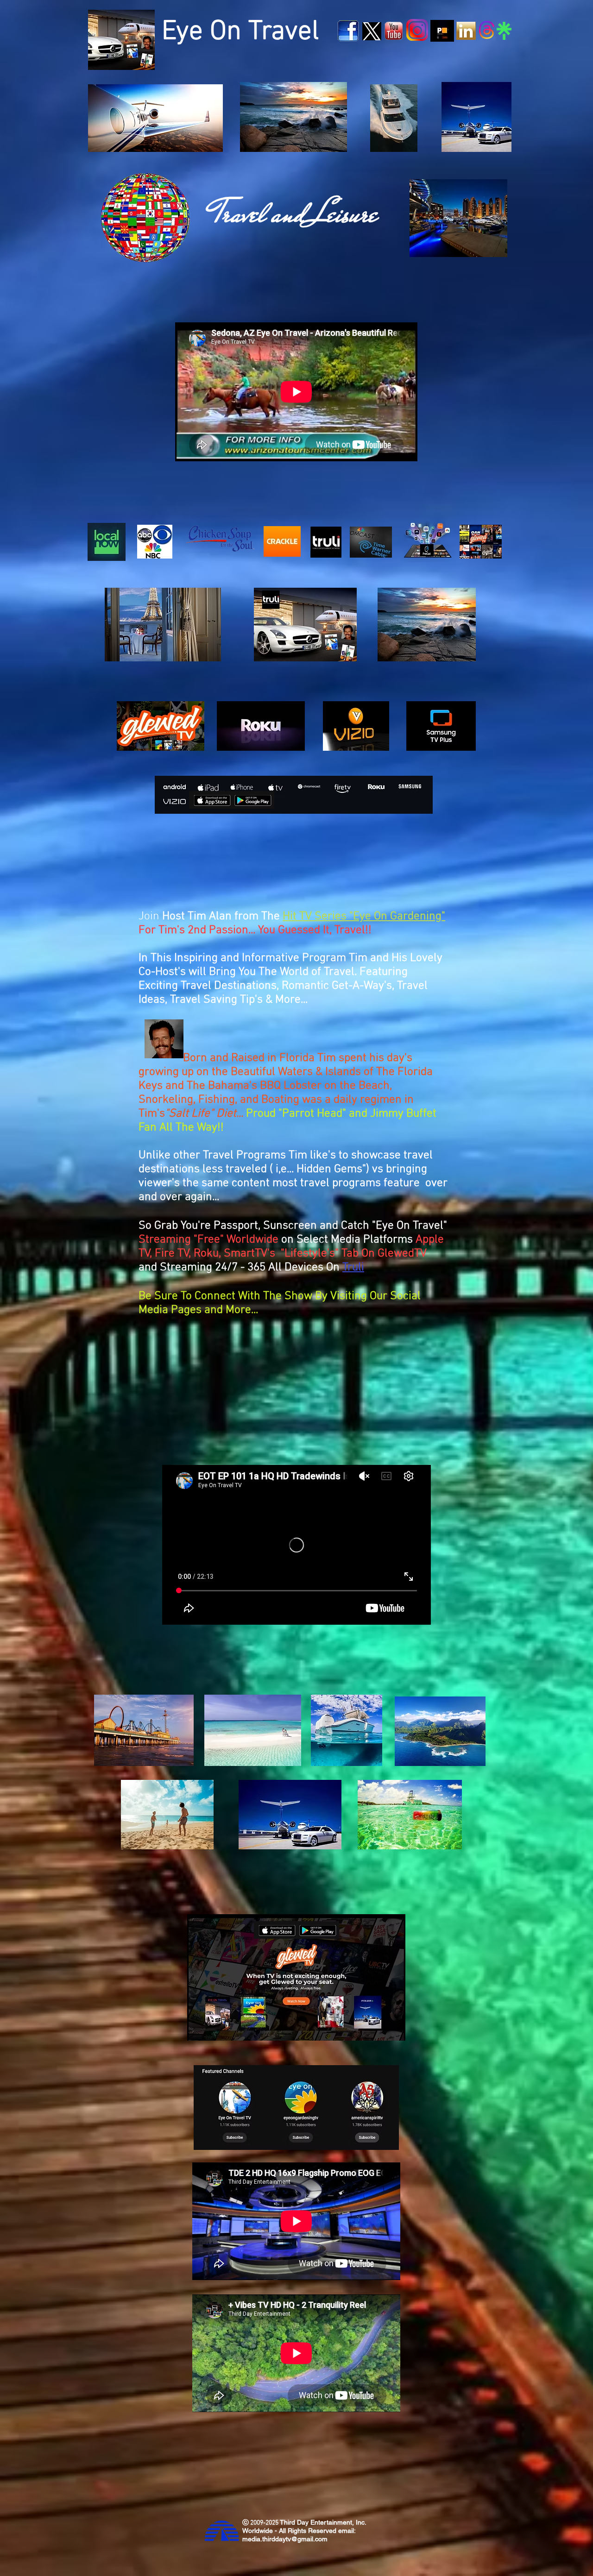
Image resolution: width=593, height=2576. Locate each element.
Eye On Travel (240, 32)
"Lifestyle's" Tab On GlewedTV (354, 1254)
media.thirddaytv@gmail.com (285, 2539)
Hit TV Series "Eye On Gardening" (364, 917)
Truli (353, 1268)
